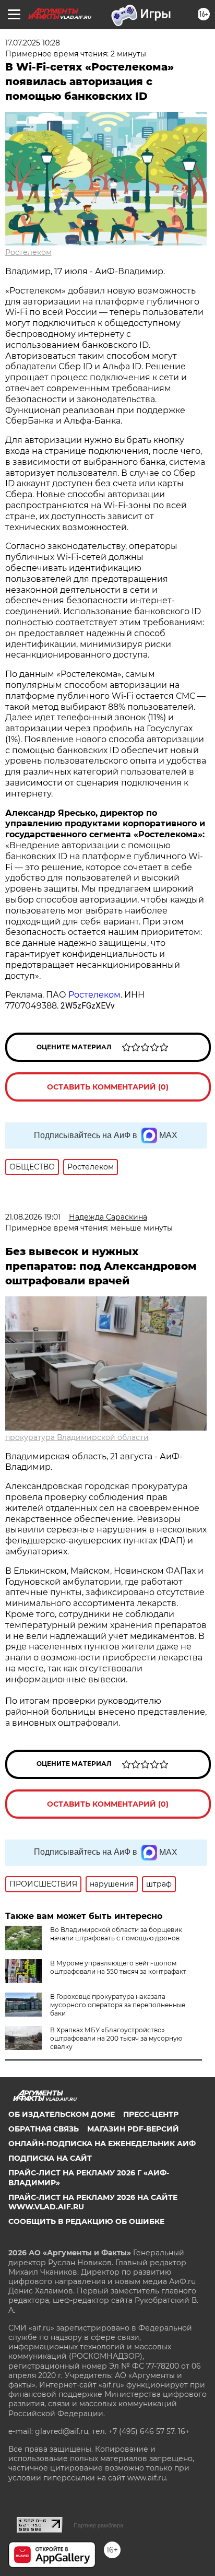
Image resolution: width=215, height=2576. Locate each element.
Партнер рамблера (98, 2525)
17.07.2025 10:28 (33, 43)
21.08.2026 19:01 (33, 1217)
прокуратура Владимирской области (77, 1437)
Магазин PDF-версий (133, 2129)
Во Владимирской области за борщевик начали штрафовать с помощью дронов (116, 1934)
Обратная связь (44, 2129)
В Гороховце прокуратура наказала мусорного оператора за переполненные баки (118, 2005)
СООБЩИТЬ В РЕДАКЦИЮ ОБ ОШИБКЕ (86, 2221)
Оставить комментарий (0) (108, 1087)
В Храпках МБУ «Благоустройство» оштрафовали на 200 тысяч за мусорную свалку (116, 2038)
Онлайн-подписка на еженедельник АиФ (102, 2144)
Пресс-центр (151, 2114)
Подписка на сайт (50, 2158)
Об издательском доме (62, 2114)
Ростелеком (28, 252)
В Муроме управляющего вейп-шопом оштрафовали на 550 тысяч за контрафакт (118, 1967)
